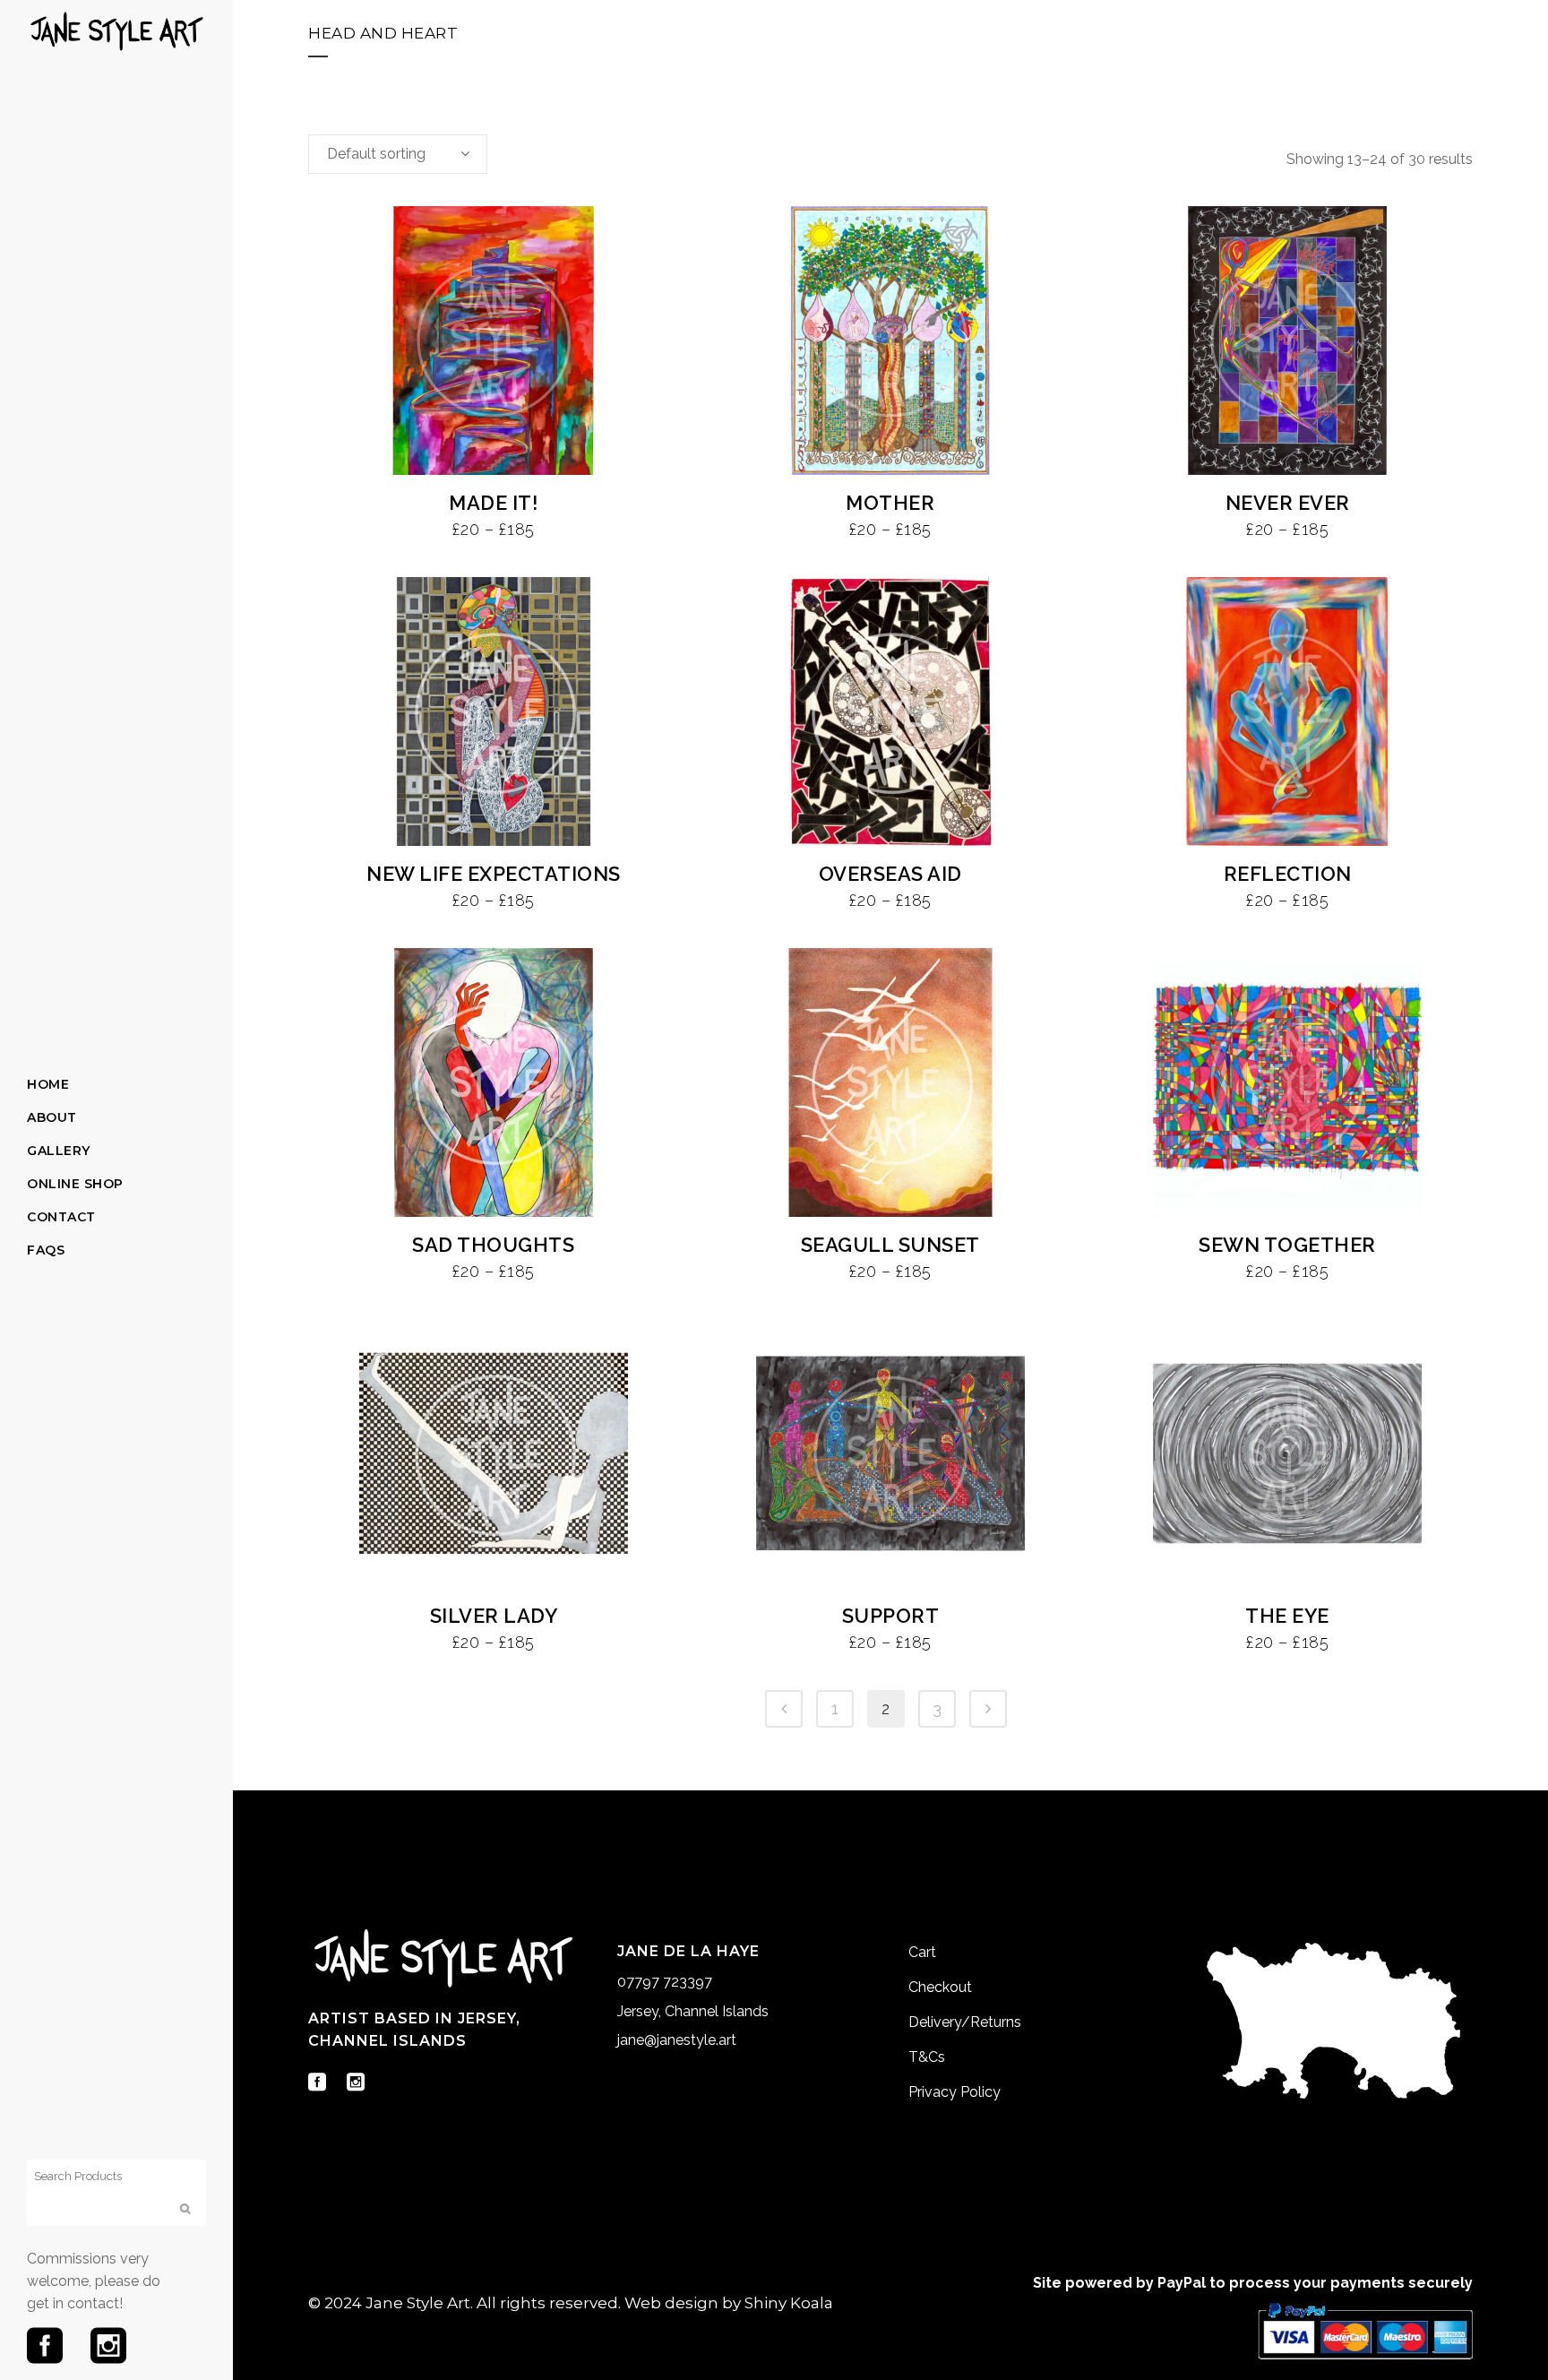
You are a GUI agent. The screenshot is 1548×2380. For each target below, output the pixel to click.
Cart (922, 1952)
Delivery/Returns (965, 2022)
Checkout (940, 1987)
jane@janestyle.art (677, 2040)
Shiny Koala (789, 2303)
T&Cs (927, 2057)
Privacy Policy (955, 2092)
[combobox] (398, 154)
